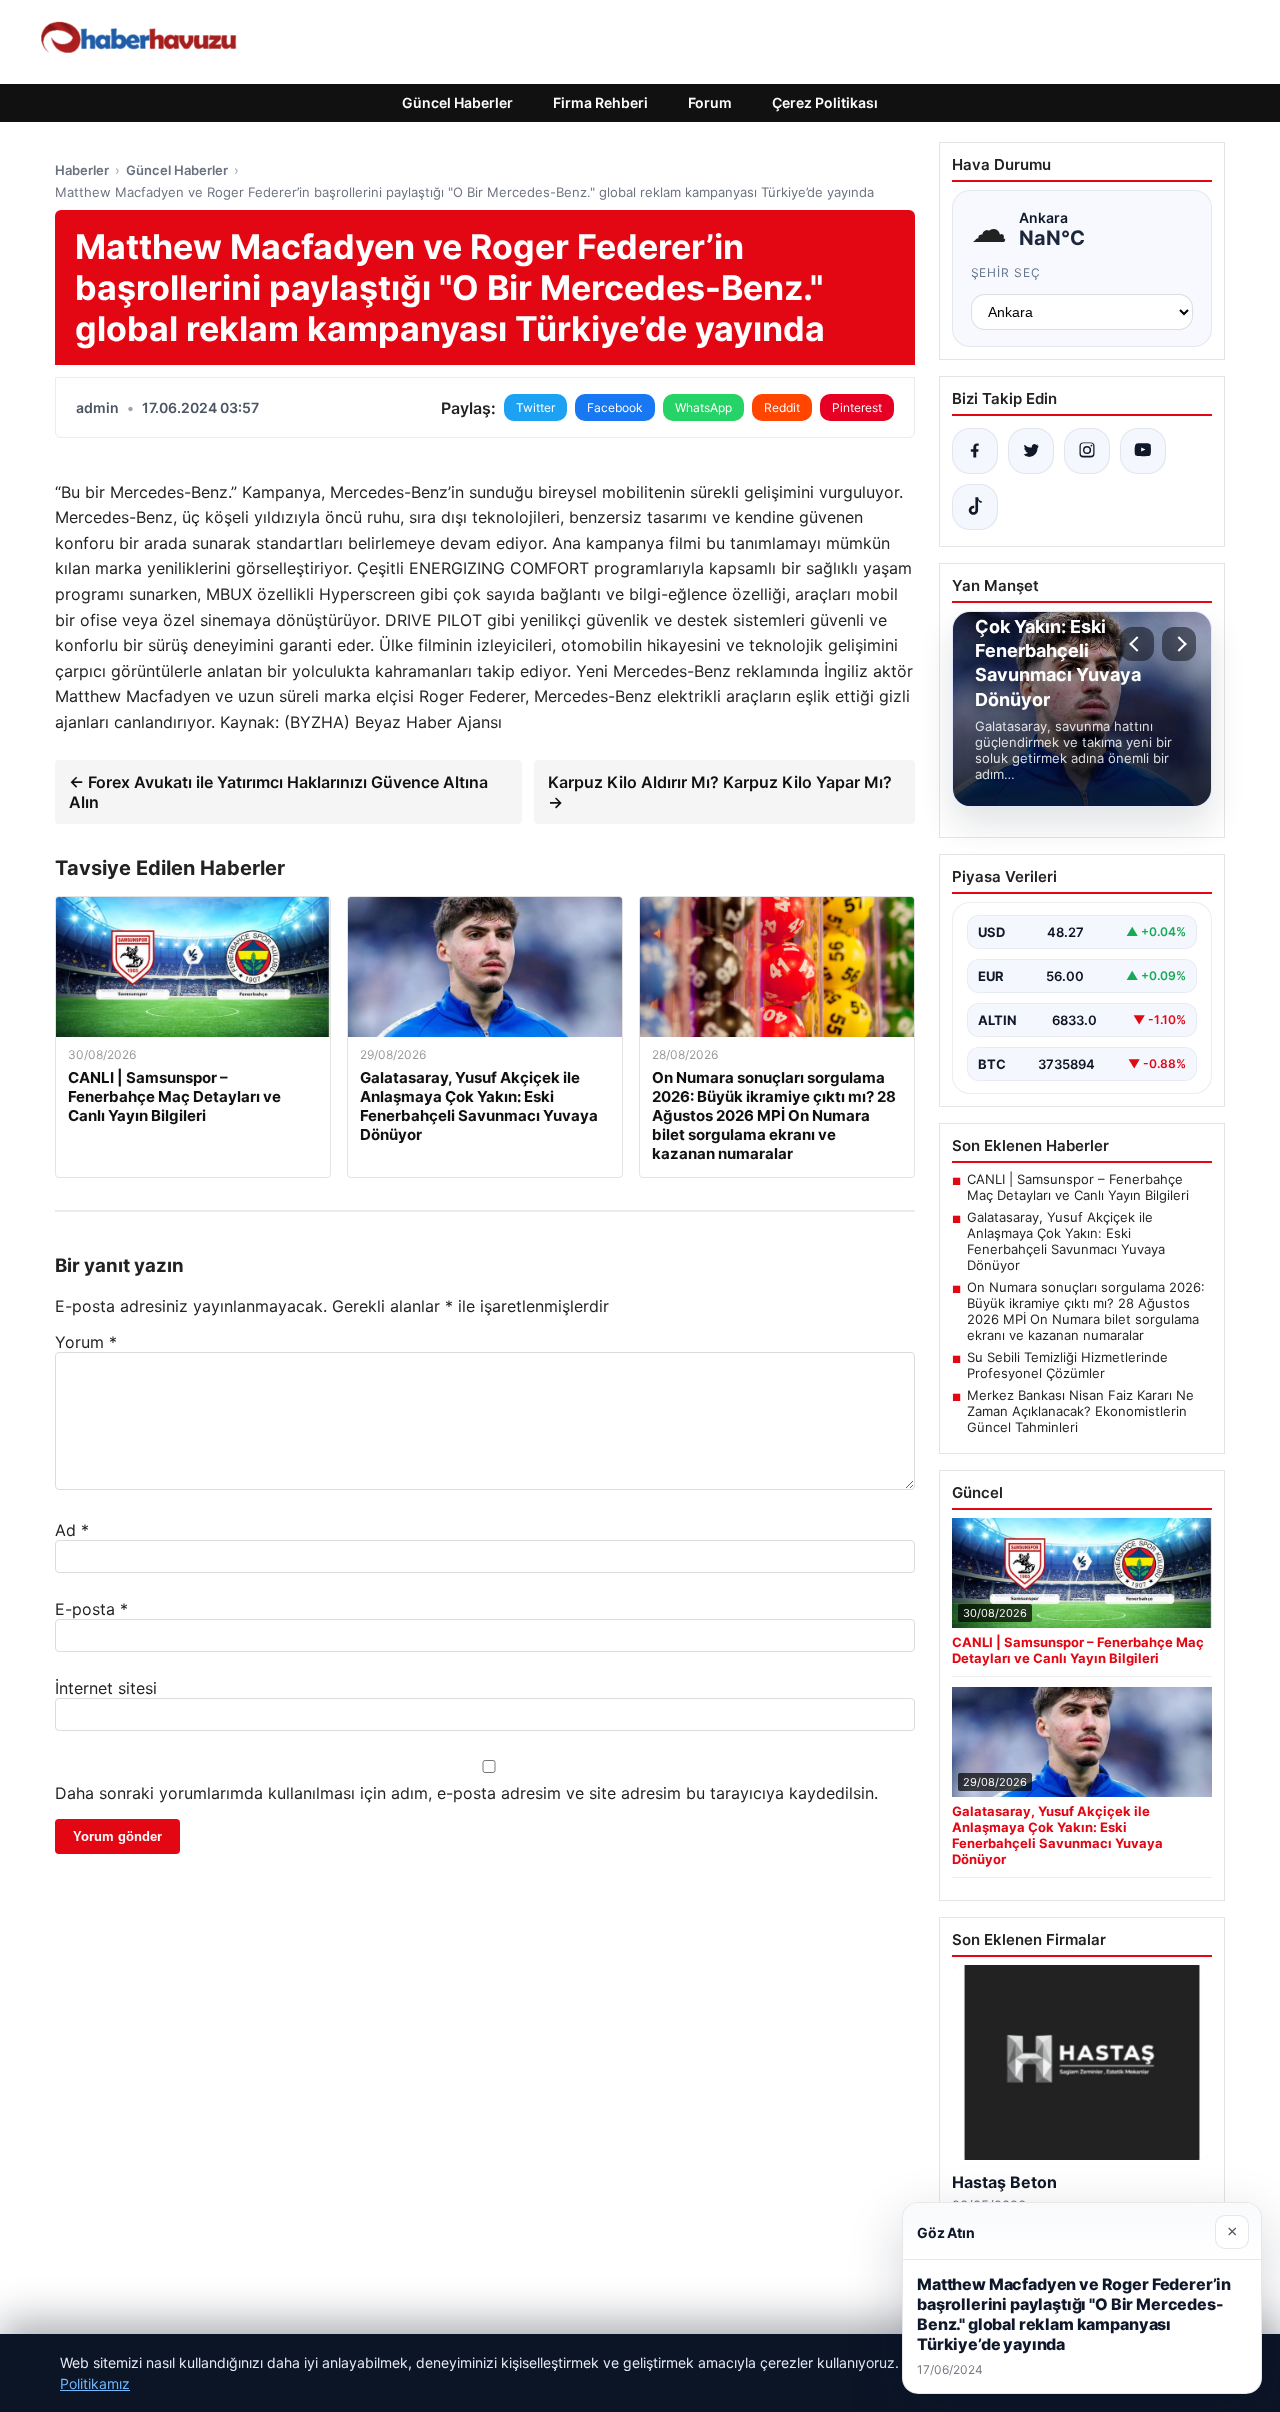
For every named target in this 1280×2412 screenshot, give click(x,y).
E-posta (91, 1609)
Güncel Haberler (457, 102)
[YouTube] (1143, 451)
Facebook (615, 407)
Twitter (535, 407)
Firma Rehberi (600, 102)
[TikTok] (975, 507)
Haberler (82, 170)
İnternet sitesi (106, 1688)
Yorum (86, 1342)
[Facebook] (975, 451)
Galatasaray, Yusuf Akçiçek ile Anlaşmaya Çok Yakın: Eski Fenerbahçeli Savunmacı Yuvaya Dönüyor (1066, 1241)
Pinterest (857, 407)
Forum (710, 102)
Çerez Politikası (825, 102)
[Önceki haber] (1137, 644)
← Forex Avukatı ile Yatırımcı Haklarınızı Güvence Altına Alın (278, 792)
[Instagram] (1087, 451)
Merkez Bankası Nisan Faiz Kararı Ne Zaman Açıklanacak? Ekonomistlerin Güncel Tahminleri (1080, 1411)
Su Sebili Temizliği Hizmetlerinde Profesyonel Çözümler (1067, 1365)
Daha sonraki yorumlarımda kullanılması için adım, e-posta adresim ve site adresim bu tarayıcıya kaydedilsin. (466, 1793)
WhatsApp (703, 407)
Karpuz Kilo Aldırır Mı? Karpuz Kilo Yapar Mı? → (720, 792)
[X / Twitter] (1031, 451)
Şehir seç (1006, 272)
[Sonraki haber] (1179, 644)
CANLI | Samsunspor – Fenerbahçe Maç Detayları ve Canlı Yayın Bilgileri (1078, 1187)
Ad (72, 1530)
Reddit (782, 407)
